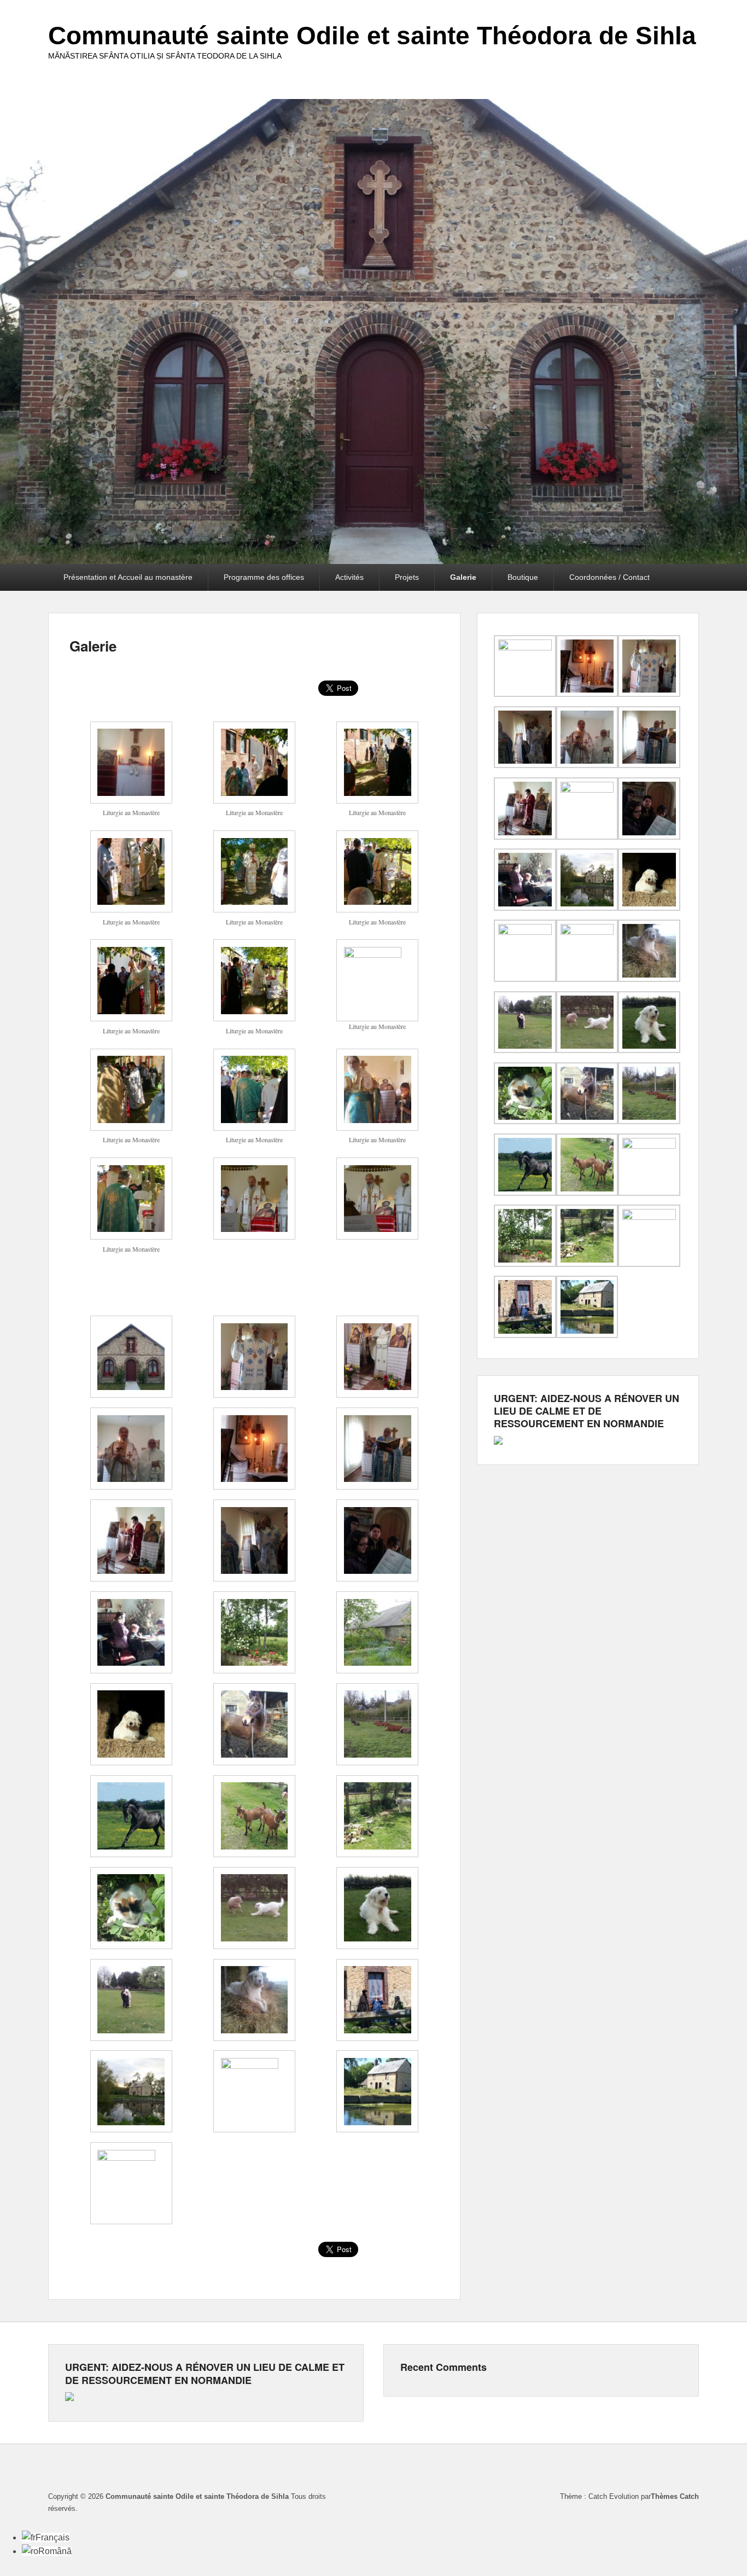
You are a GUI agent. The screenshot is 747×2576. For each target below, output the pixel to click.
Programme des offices (264, 577)
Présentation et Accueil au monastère (128, 577)
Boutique (523, 577)
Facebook (690, 2470)
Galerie (463, 577)
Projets (407, 577)
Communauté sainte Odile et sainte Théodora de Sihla (372, 36)
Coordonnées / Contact (609, 577)
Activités (349, 577)
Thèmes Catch (675, 2496)
